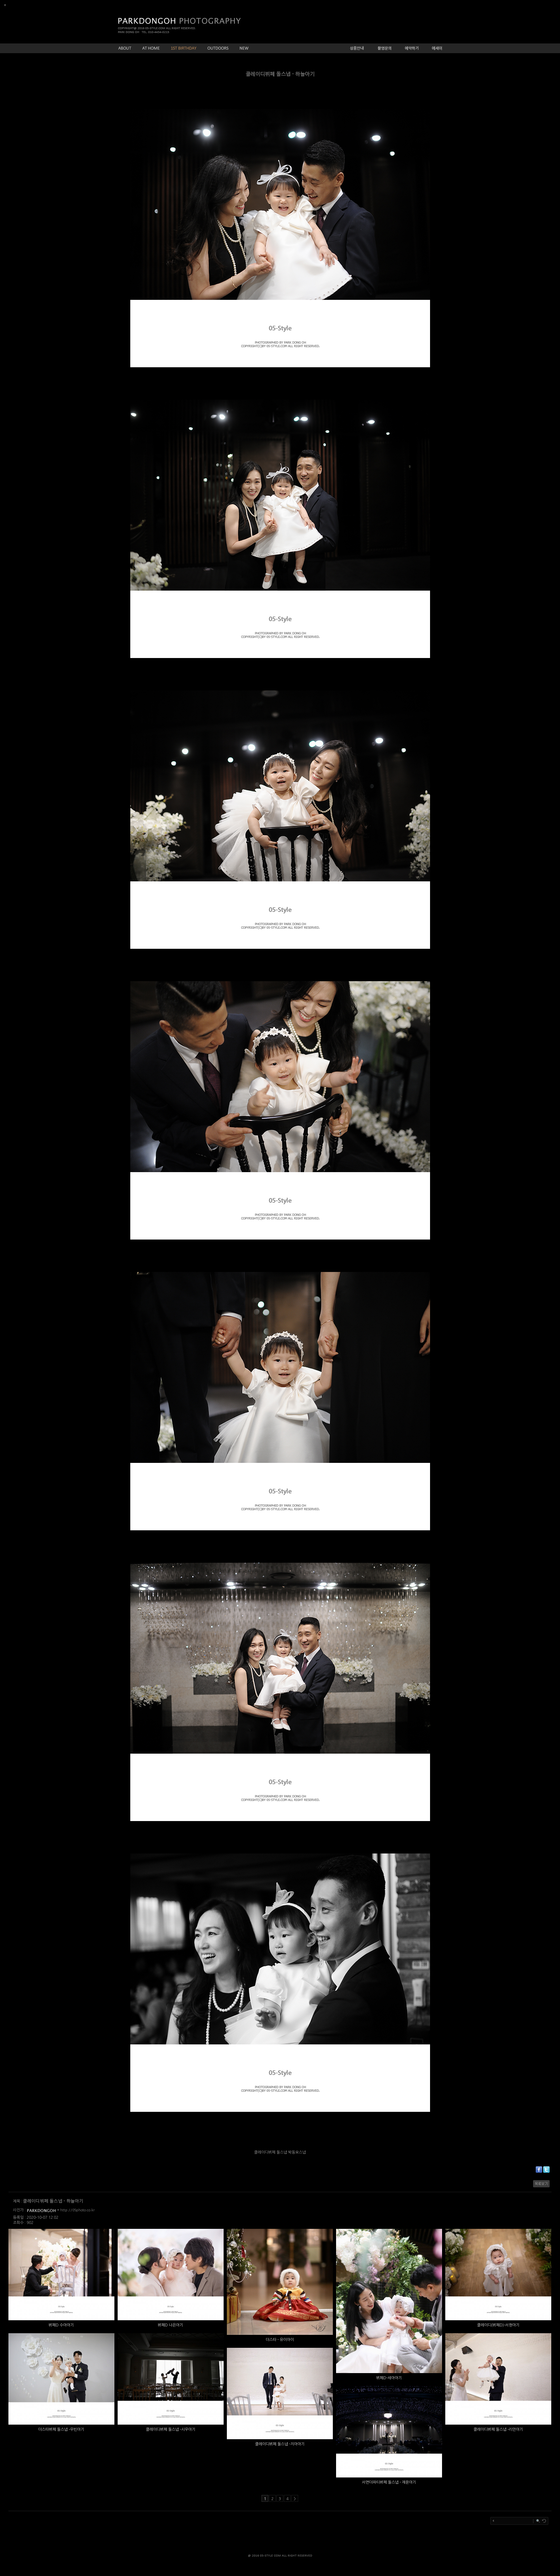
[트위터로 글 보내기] (546, 2171)
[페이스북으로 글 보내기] (539, 2171)
